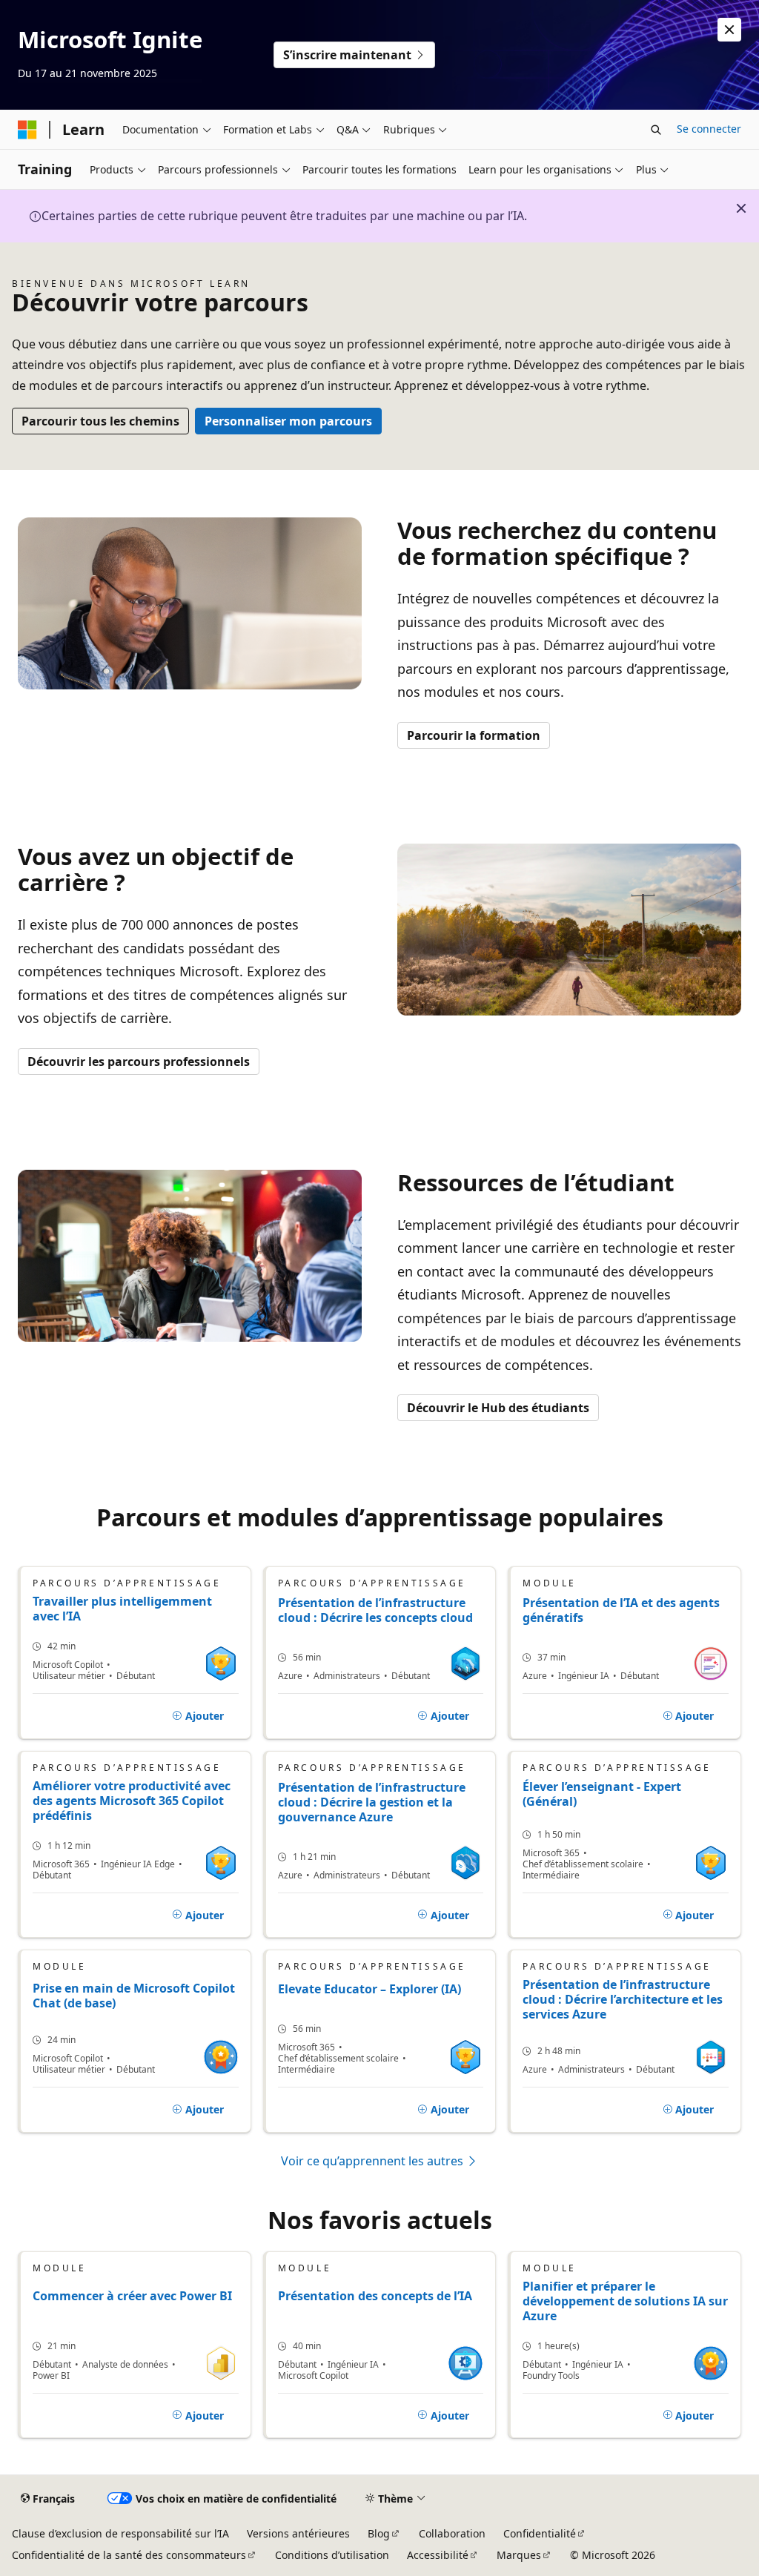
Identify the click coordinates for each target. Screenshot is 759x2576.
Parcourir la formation (474, 735)
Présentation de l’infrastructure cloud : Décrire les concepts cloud (375, 1610)
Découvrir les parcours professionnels (139, 1062)
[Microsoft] (27, 130)
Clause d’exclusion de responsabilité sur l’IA (120, 2533)
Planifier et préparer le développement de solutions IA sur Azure (625, 2301)
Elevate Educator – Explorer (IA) (369, 1989)
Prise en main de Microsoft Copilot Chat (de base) (134, 1996)
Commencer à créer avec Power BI (132, 2296)
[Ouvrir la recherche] (656, 130)
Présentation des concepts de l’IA (375, 2296)
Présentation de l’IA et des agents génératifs (621, 1610)
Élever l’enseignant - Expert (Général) (602, 1794)
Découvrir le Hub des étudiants (498, 1408)
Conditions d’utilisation (332, 2555)
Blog (379, 2533)
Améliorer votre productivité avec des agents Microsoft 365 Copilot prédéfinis (132, 1801)
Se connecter (709, 129)
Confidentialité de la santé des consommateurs (129, 2555)
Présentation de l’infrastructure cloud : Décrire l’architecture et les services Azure (623, 1999)
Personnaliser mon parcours (288, 421)
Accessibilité (438, 2555)
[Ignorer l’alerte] (729, 30)
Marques (519, 2555)
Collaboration (452, 2533)
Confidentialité (540, 2533)
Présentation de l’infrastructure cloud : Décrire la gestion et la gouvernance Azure (372, 1802)
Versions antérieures (298, 2533)
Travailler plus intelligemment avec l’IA (122, 1609)
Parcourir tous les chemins (100, 421)
